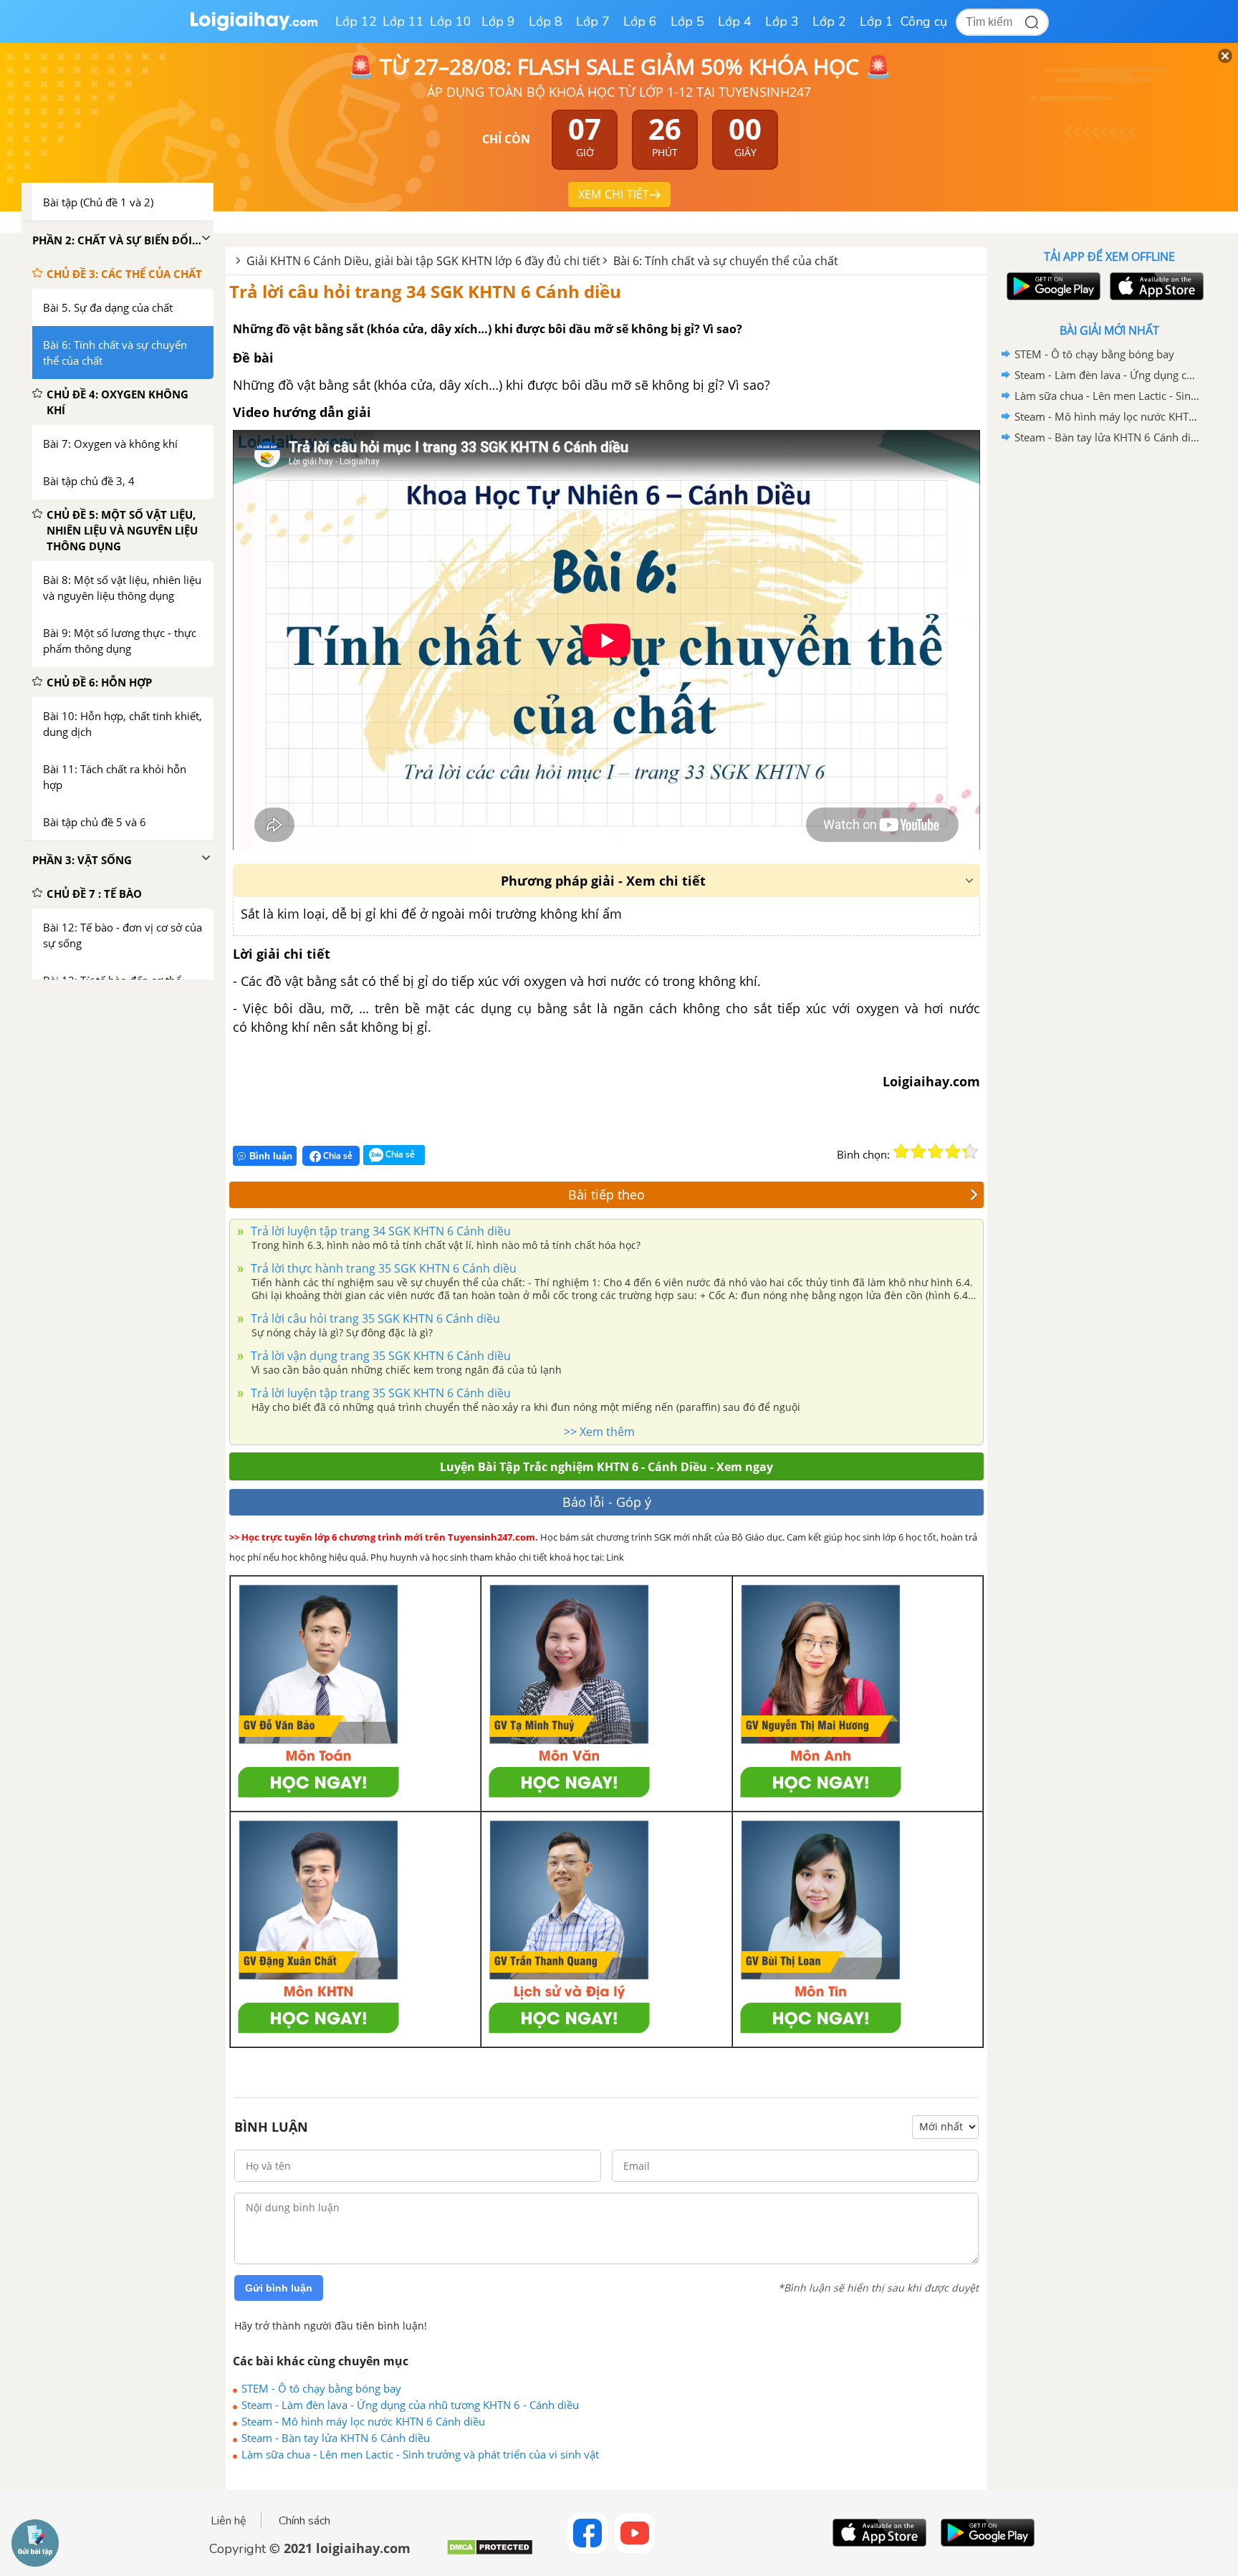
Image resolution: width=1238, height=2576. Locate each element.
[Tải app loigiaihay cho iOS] (1155, 286)
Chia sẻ (337, 1155)
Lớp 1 (877, 21)
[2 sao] (918, 1151)
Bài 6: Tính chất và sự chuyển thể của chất (726, 261)
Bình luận (271, 1156)
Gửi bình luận (279, 2288)
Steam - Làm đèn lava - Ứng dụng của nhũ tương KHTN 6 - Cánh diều (410, 2405)
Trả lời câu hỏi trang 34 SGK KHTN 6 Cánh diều (425, 291)
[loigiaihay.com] (254, 28)
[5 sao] (970, 1151)
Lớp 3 (782, 21)
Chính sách (304, 2521)
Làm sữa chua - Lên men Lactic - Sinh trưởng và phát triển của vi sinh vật (420, 2454)
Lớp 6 (640, 21)
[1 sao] (901, 1151)
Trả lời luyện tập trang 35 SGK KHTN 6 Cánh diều (379, 1393)
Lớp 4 (735, 21)
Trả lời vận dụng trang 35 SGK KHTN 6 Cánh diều (379, 1356)
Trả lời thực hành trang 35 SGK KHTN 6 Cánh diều (382, 1268)
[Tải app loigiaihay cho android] (1052, 286)
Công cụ (924, 21)
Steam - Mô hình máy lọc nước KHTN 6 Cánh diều (363, 2421)
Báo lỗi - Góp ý (607, 1502)
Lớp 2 (829, 21)
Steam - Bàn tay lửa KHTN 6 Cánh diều (336, 2438)
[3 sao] (936, 1151)
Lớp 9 (498, 21)
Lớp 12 (356, 21)
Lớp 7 (593, 21)
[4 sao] (953, 1151)
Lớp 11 (403, 21)
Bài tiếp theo (606, 1194)
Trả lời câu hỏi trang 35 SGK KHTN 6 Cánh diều (374, 1318)
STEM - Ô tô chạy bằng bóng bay (321, 2388)
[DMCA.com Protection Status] (490, 2553)
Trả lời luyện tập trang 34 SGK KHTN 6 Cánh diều (379, 1231)
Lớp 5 (687, 21)
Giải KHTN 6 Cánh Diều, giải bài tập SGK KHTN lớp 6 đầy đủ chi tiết (423, 261)
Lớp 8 (546, 21)
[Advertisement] (1109, 676)
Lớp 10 (451, 21)
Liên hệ (229, 2521)
